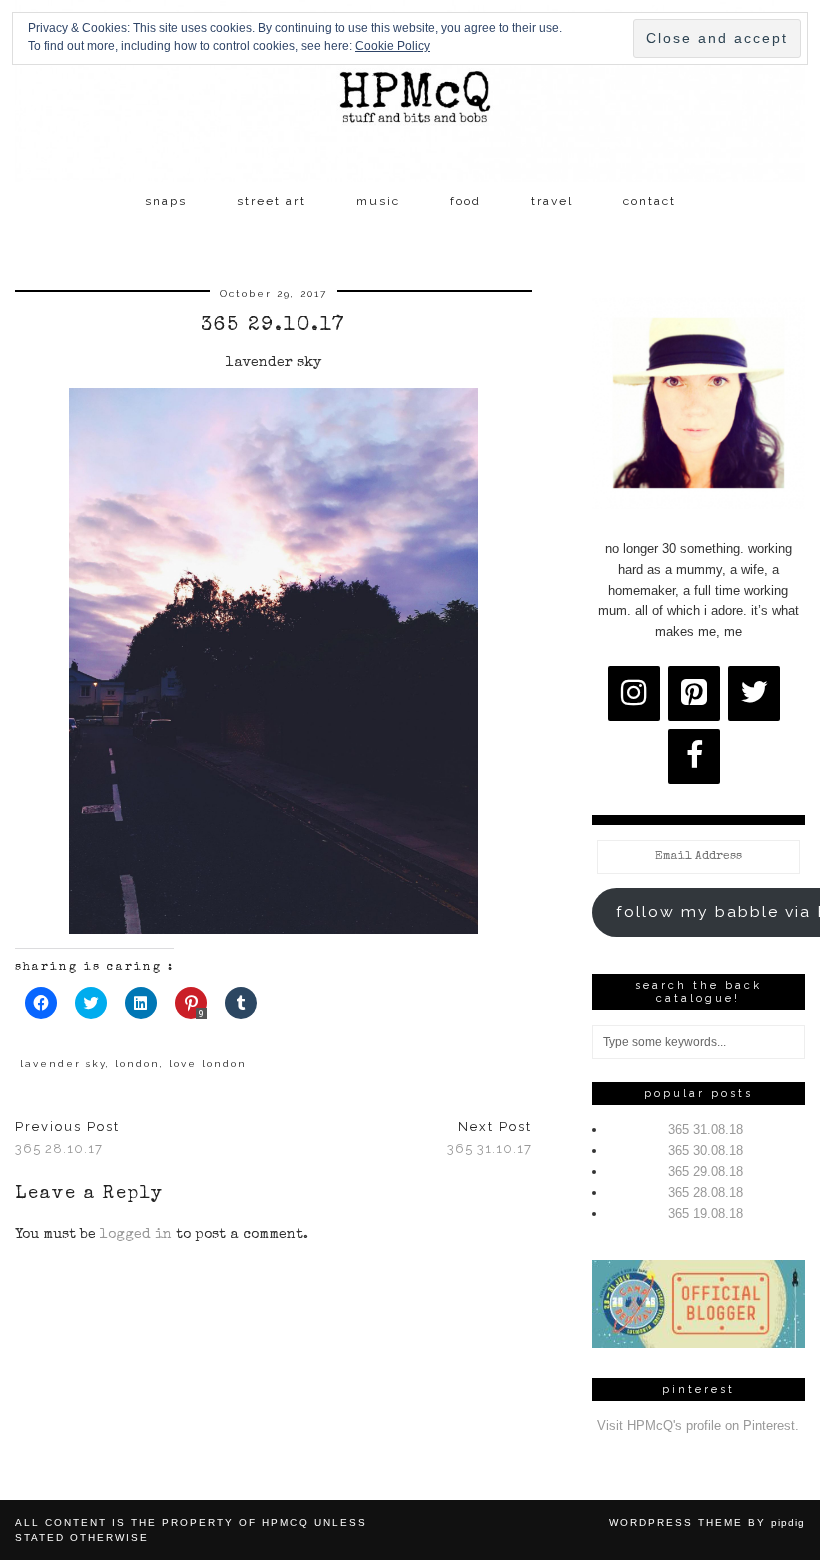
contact (649, 201)
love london (208, 1063)
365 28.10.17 (67, 1138)
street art (271, 201)
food (465, 201)
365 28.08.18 (705, 1192)
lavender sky (63, 1063)
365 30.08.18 (705, 1150)
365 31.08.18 (705, 1129)
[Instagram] (634, 693)
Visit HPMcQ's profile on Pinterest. (698, 1425)
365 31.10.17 (489, 1138)
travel (552, 201)
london (137, 1063)
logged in (136, 1235)
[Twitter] (754, 693)
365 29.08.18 (705, 1171)
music (378, 201)
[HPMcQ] (410, 91)
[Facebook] (694, 756)
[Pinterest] (694, 693)
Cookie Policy (392, 46)
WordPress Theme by (707, 1522)
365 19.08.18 (705, 1213)
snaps (166, 201)
